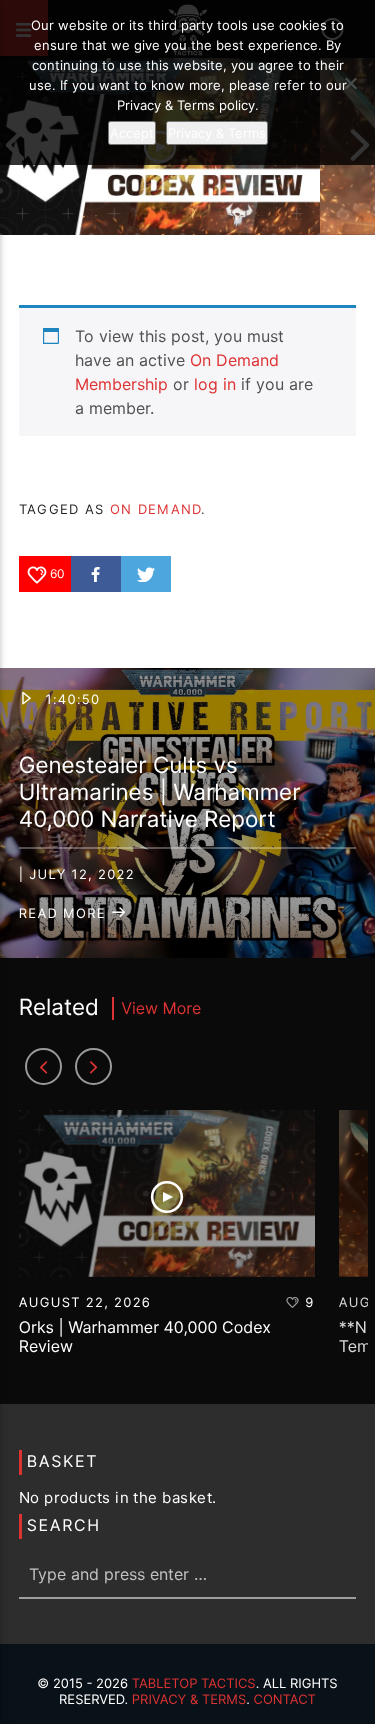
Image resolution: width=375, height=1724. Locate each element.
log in (215, 384)
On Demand (156, 509)
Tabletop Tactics (194, 1684)
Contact (284, 1700)
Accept (132, 133)
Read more (65, 914)
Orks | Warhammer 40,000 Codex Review (145, 1336)
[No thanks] (350, 83)
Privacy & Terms (189, 1700)
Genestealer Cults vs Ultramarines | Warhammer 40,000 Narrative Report (160, 792)
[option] (167, 1242)
